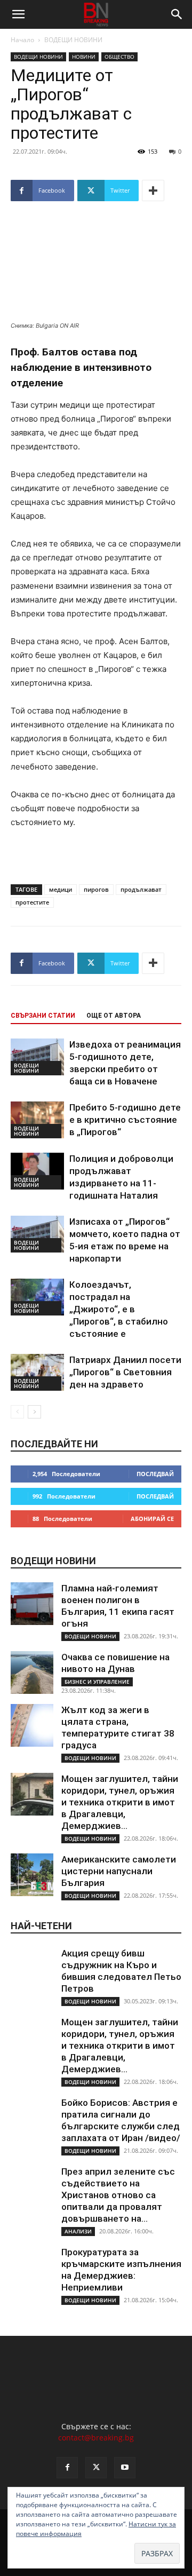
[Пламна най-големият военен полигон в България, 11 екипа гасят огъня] (32, 1604)
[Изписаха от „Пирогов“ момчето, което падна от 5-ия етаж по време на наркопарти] (37, 1234)
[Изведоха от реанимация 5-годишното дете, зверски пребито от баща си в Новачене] (37, 1057)
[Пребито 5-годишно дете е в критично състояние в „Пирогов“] (37, 1120)
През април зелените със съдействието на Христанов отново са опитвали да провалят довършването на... (118, 2195)
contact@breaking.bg (96, 2438)
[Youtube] (125, 2468)
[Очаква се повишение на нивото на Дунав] (32, 1673)
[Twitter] (96, 2468)
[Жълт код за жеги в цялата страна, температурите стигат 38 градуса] (32, 1725)
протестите (32, 902)
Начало (22, 40)
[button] (18, 14)
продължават (141, 889)
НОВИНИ (84, 57)
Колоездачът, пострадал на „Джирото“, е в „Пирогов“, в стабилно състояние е (119, 1309)
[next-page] (34, 1412)
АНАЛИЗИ (78, 2231)
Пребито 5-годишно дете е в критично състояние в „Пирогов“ (125, 1120)
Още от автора (114, 1016)
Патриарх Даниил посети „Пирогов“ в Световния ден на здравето (125, 1372)
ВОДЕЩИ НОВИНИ (73, 40)
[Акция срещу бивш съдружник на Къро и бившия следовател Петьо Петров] (32, 1969)
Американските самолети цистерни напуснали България (119, 1871)
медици (61, 889)
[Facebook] (67, 2468)
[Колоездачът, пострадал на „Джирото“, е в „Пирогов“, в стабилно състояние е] (37, 1297)
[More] (153, 191)
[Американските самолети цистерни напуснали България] (32, 1875)
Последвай (155, 1474)
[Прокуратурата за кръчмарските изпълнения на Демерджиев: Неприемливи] (32, 2268)
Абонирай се (152, 1519)
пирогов (96, 889)
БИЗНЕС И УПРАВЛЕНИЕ (97, 1682)
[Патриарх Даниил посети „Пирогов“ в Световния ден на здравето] (37, 1372)
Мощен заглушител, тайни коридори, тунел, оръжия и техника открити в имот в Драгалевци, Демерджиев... (120, 1802)
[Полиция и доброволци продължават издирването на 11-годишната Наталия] (37, 1171)
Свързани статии (43, 1016)
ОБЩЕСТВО (119, 57)
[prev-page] (17, 1412)
